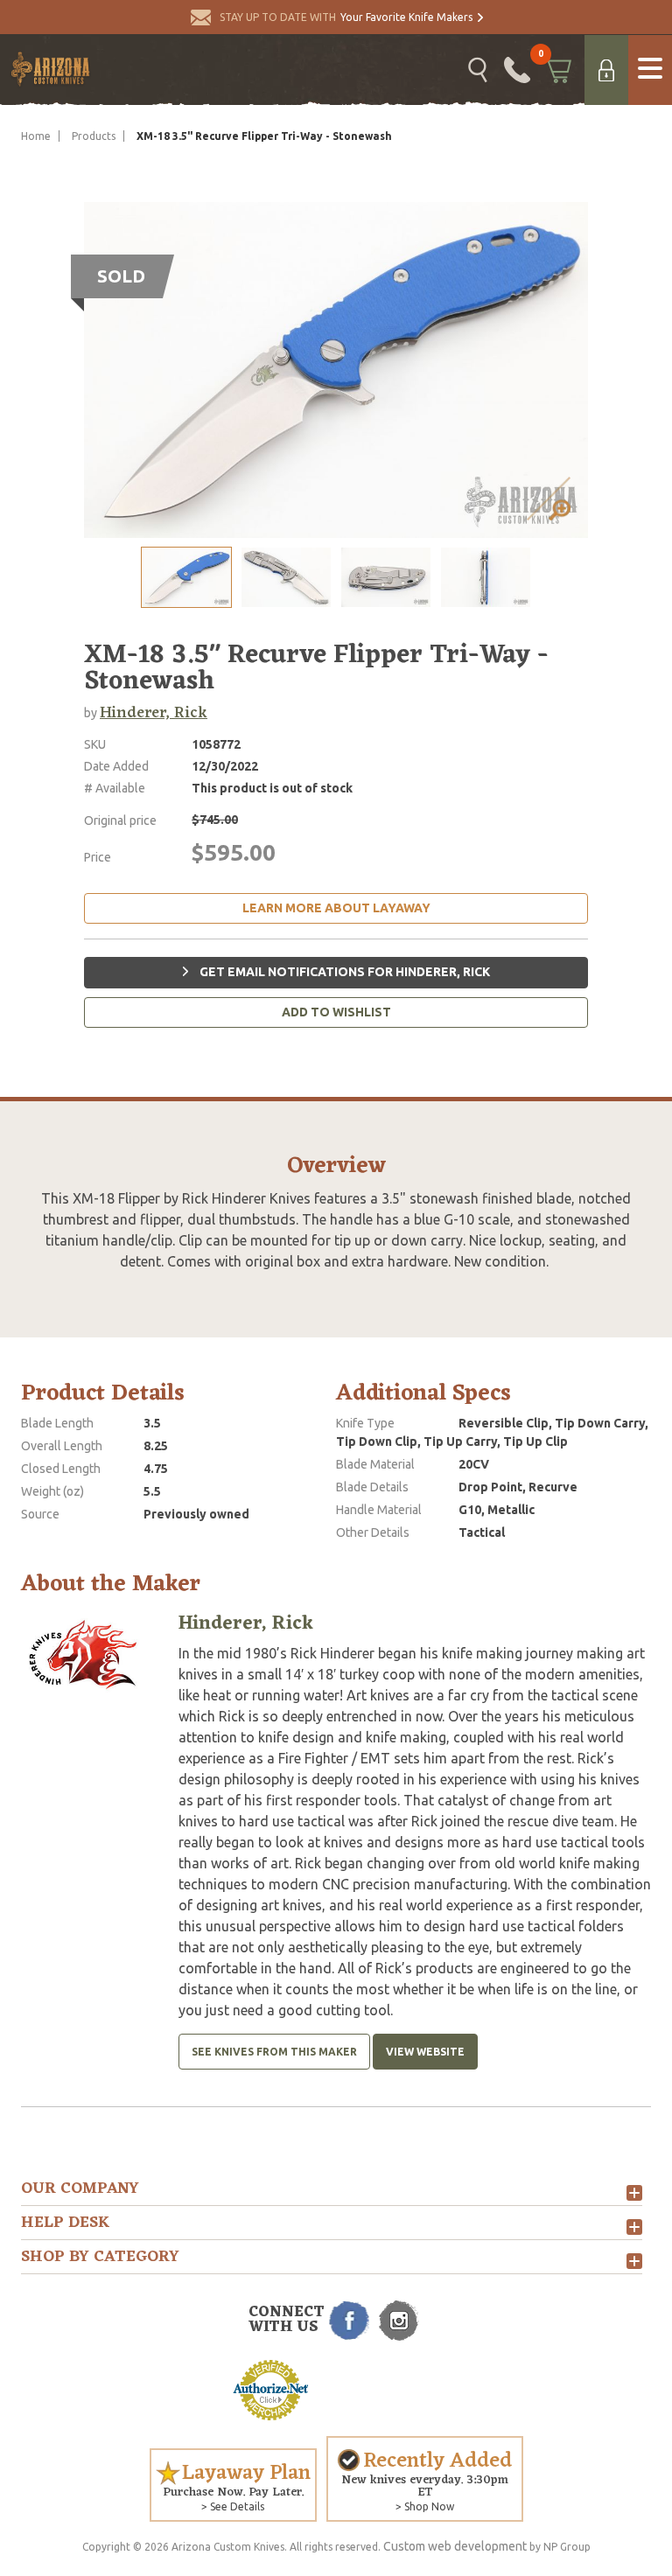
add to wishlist (336, 1012)
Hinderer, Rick (154, 713)
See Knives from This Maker (274, 2052)
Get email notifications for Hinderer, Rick (343, 972)
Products (94, 136)
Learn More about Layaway (336, 908)
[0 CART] (557, 70)
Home (36, 136)
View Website (425, 2052)
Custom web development (455, 2546)
